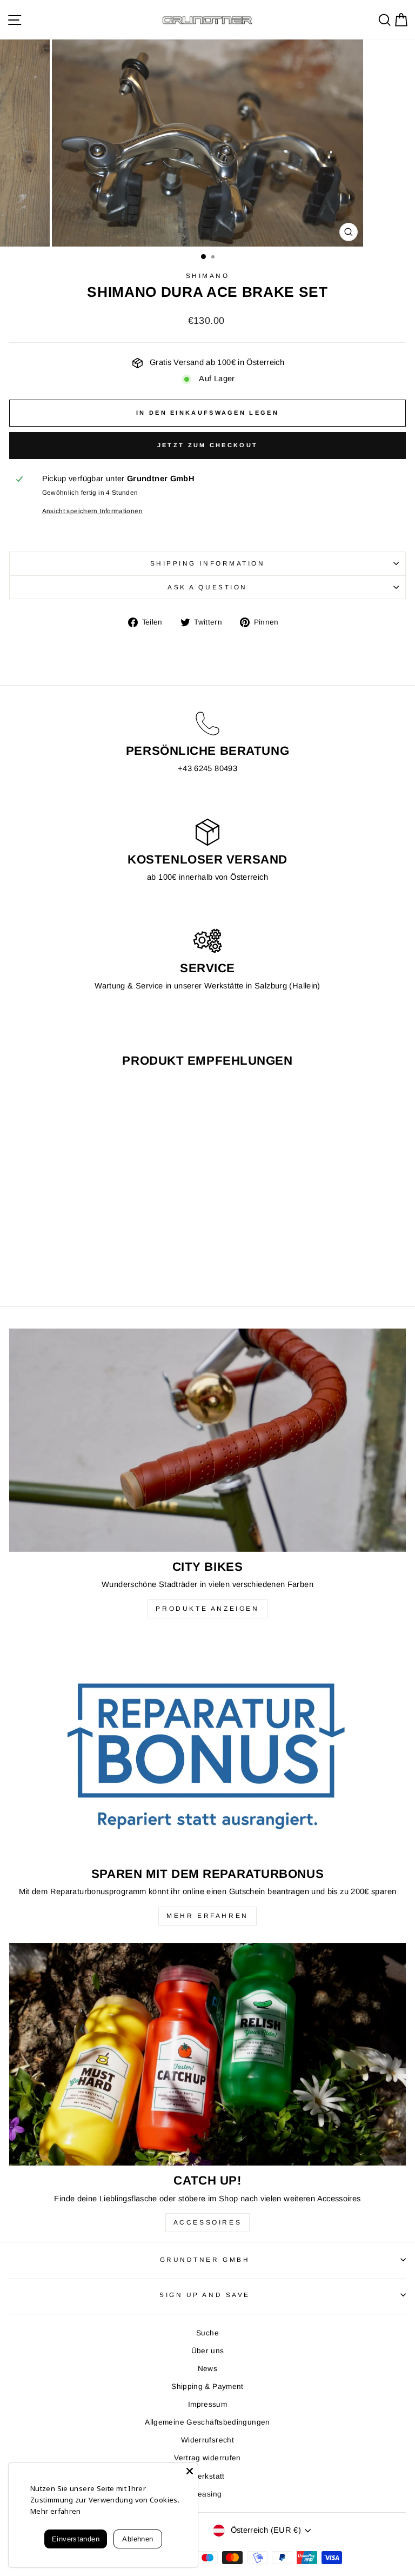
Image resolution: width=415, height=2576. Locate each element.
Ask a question (207, 587)
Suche (207, 2333)
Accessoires (208, 2222)
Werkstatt (207, 2476)
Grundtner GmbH (205, 2259)
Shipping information (208, 563)
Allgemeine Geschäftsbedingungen (207, 2422)
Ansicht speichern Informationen (92, 511)
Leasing (208, 2494)
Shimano (208, 275)
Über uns (208, 2351)
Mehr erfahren (207, 1916)
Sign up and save (205, 2295)
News (207, 2369)
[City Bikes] (207, 1440)
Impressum (207, 2404)
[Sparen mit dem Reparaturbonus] (207, 1747)
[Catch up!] (207, 2054)
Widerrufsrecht (207, 2440)
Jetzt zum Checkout (207, 445)
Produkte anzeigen (207, 1609)
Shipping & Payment (207, 2386)
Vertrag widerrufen (207, 2458)
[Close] (190, 2471)
